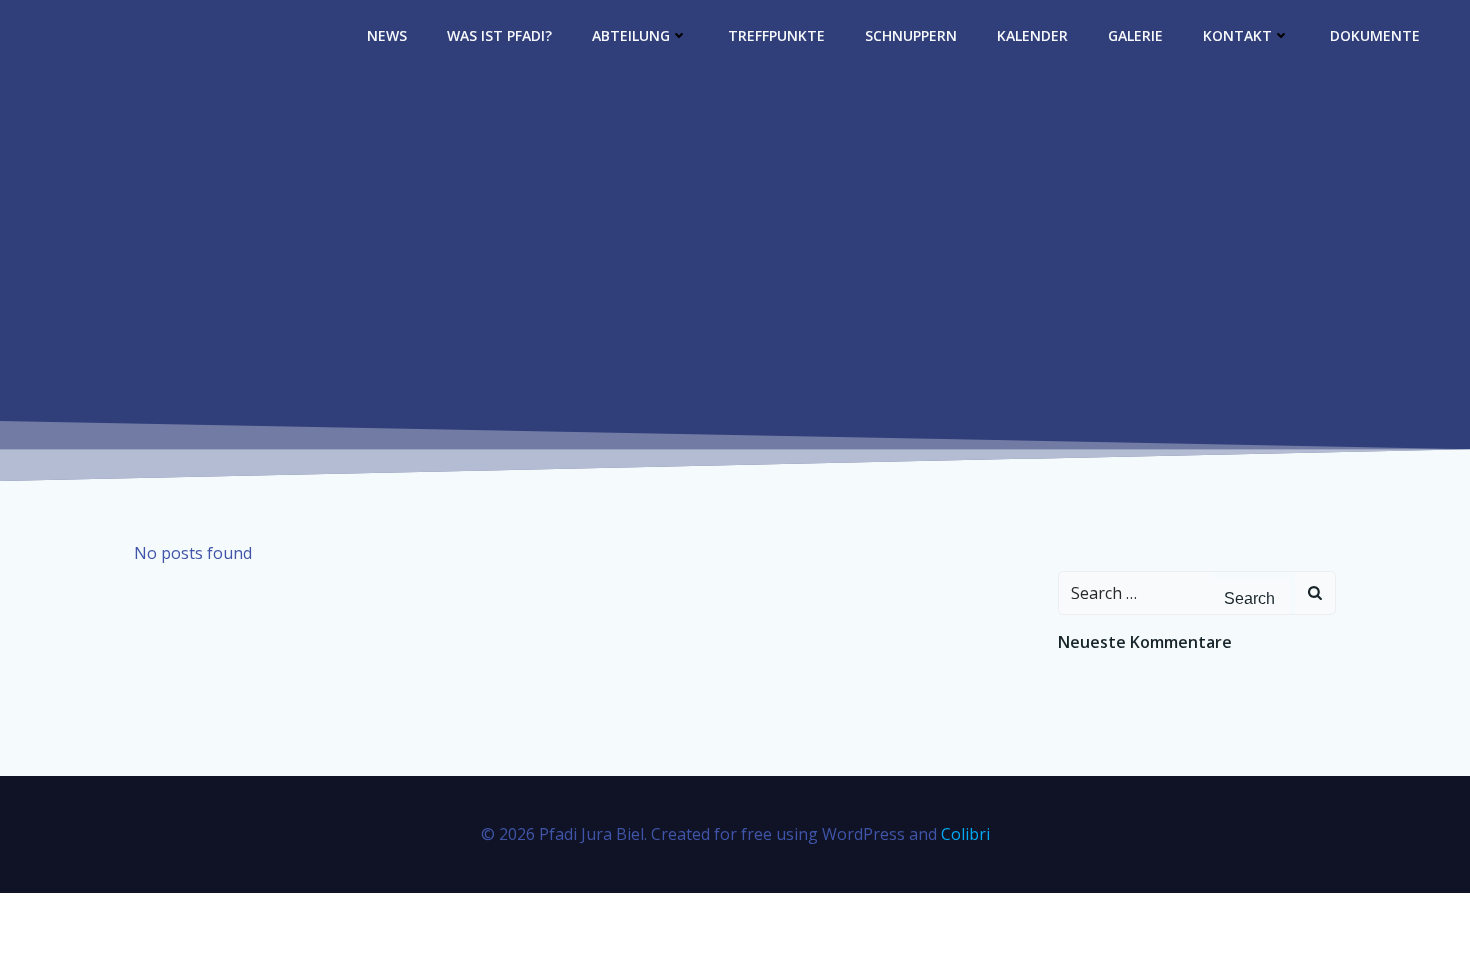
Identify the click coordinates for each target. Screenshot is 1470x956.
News (387, 35)
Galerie (1135, 35)
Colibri (965, 834)
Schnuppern (911, 35)
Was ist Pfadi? (499, 35)
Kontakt (1237, 35)
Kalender (1032, 35)
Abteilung (631, 35)
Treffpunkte (776, 35)
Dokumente (1375, 35)
